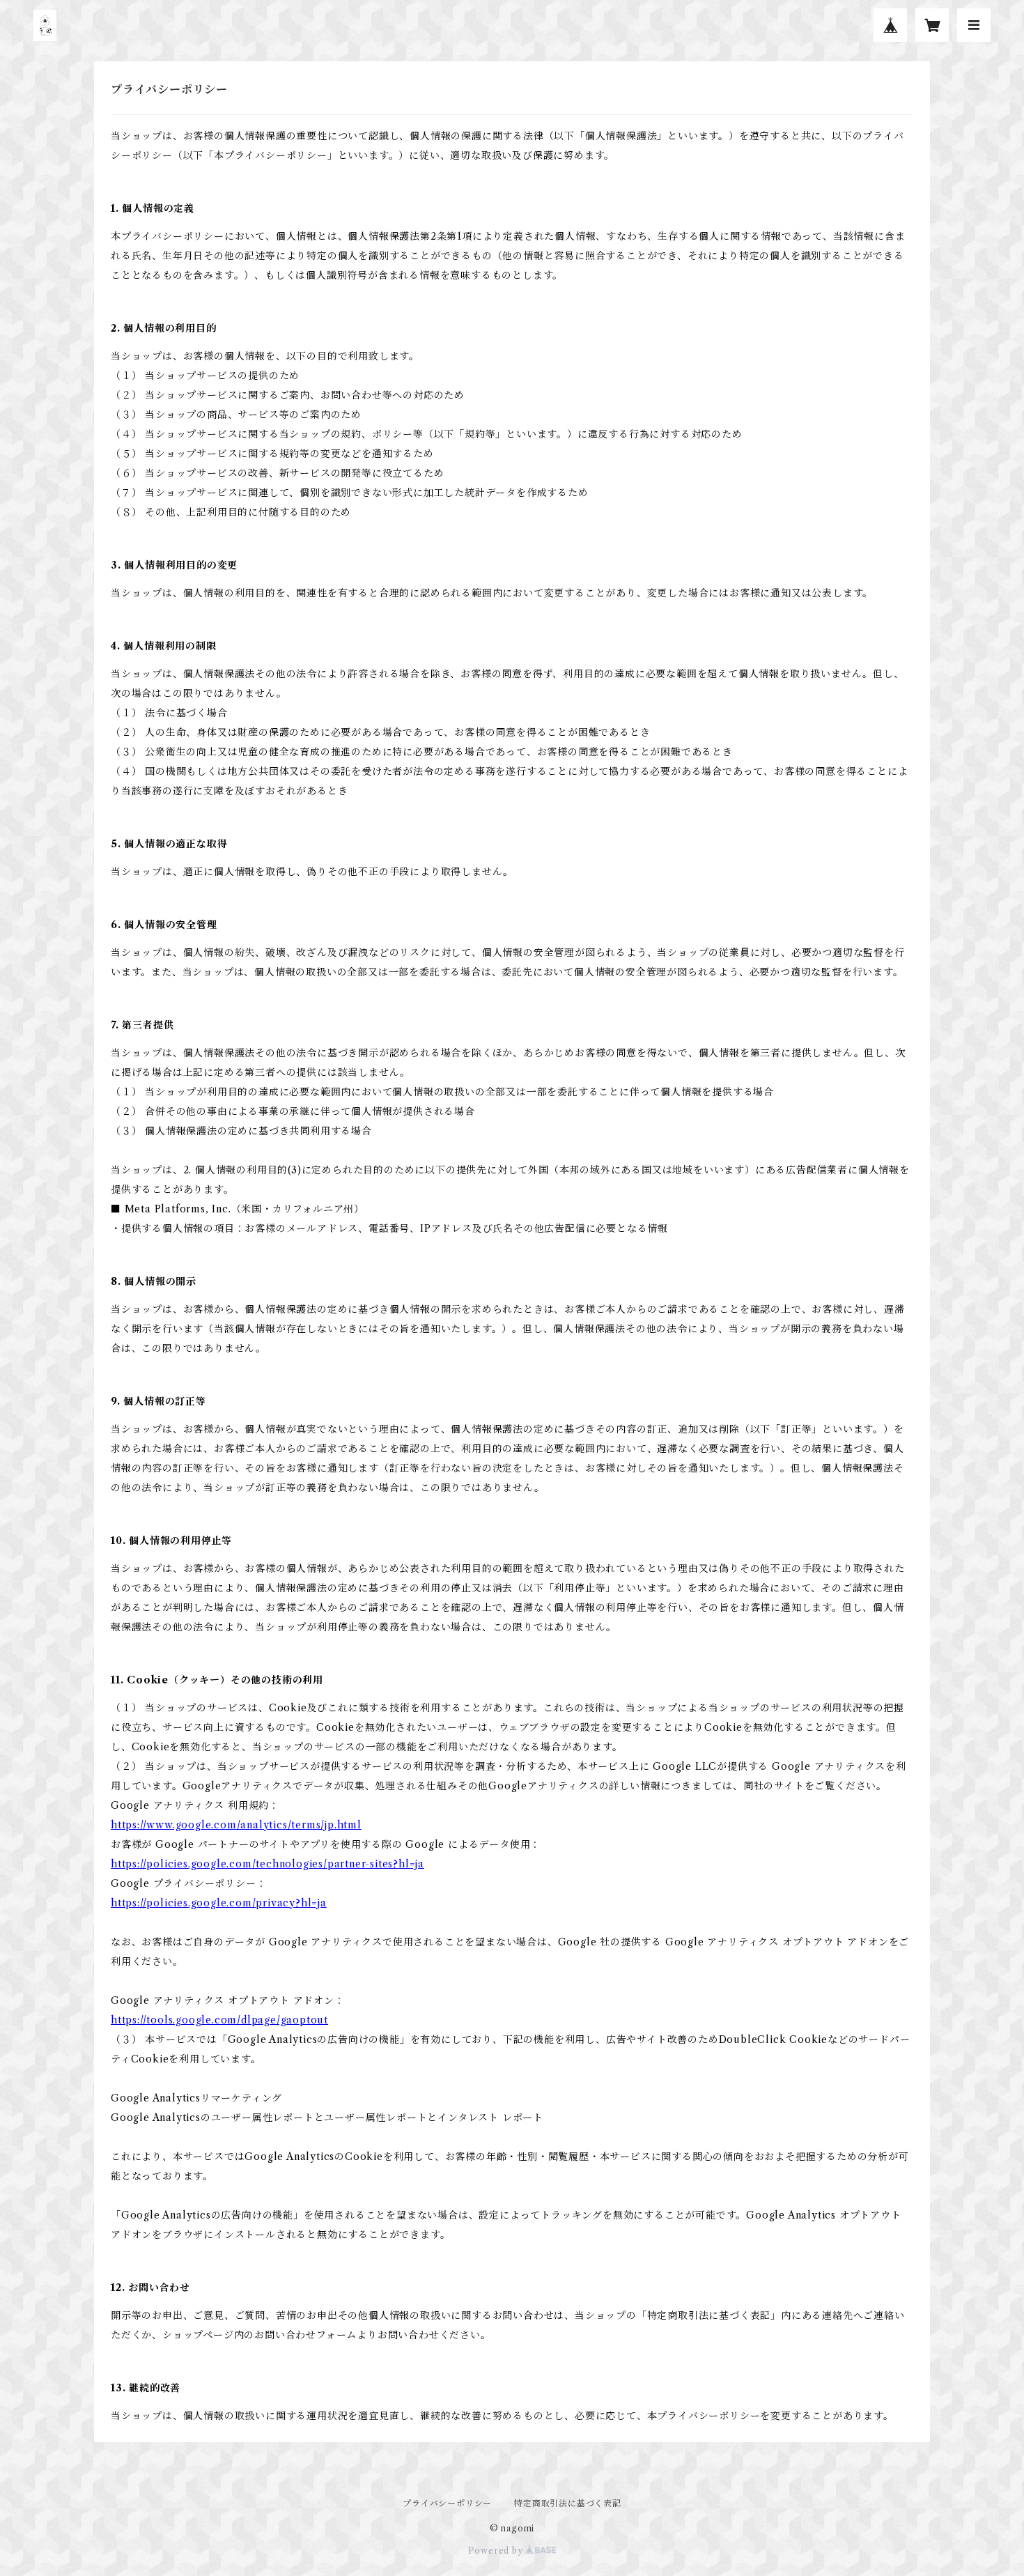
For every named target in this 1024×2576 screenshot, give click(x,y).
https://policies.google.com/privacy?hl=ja (219, 1903)
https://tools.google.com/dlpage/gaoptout (219, 2020)
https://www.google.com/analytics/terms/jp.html (236, 1825)
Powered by (497, 2551)
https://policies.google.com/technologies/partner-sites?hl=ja (267, 1864)
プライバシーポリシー (447, 2503)
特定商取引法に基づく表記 (568, 2503)
